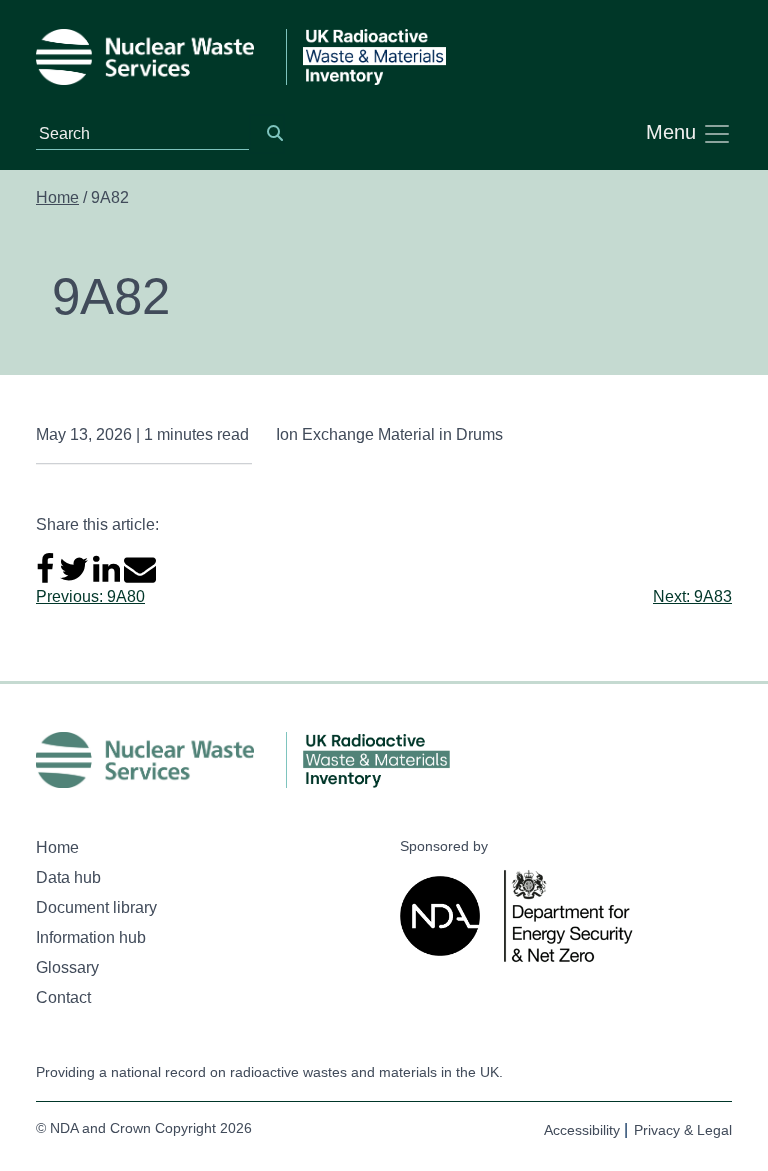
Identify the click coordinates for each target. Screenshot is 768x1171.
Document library (96, 907)
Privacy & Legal (683, 1130)
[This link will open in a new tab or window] (444, 916)
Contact (63, 997)
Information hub (91, 937)
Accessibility (582, 1130)
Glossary (67, 967)
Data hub (68, 877)
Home (57, 197)
